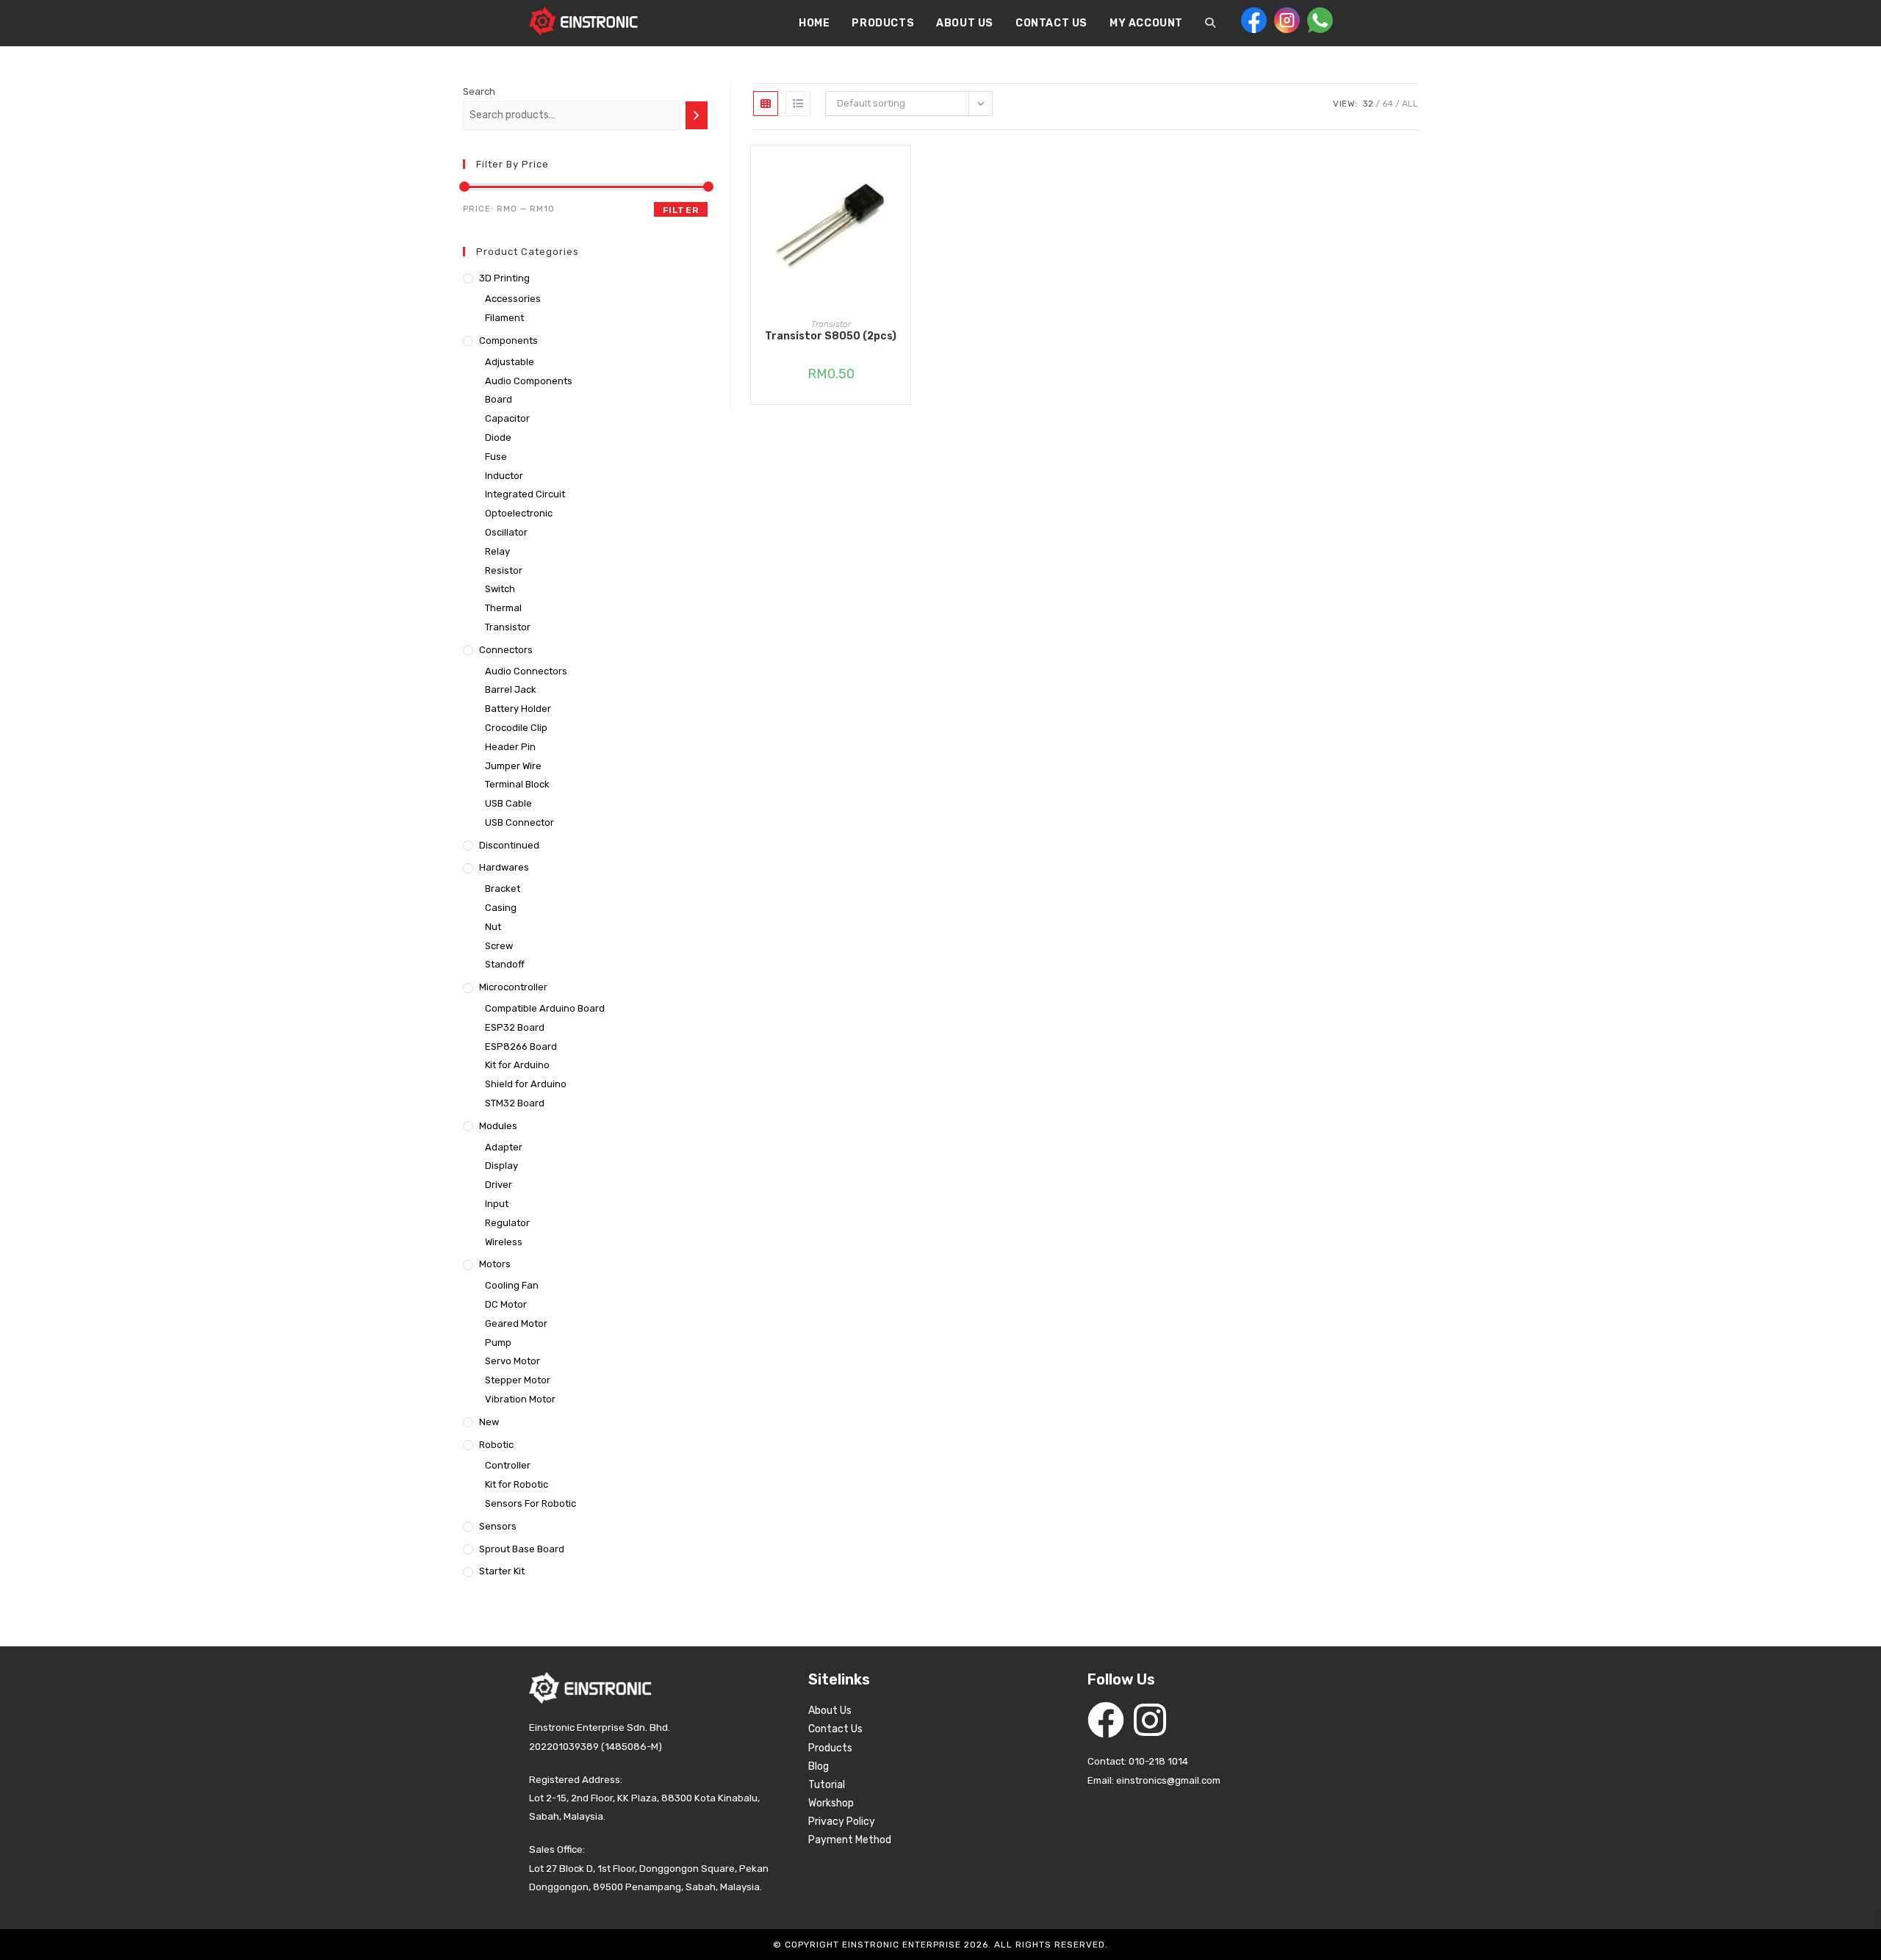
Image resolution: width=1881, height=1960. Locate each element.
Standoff (505, 964)
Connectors (506, 650)
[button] (903, 209)
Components (508, 341)
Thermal (503, 608)
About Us (830, 1711)
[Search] (697, 115)
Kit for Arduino (517, 1065)
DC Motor (506, 1304)
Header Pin (510, 747)
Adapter (504, 1147)
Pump (498, 1343)
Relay (497, 551)
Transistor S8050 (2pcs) (831, 336)
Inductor (504, 476)
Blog (819, 1766)
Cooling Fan (512, 1285)
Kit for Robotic (517, 1484)
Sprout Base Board (522, 1549)
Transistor (831, 324)
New (489, 1422)
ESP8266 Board (521, 1046)
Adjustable (510, 362)
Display (501, 1165)
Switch (500, 589)
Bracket (503, 889)
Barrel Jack (511, 689)
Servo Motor (512, 1361)
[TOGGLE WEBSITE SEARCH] (1210, 24)
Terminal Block (517, 784)
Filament (504, 318)
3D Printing (504, 278)
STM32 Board (515, 1103)
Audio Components (529, 381)
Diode (498, 437)
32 (1368, 104)
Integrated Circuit (525, 494)
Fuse (496, 457)
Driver (499, 1185)
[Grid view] (766, 104)
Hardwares (504, 867)
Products (830, 1748)
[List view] (798, 104)
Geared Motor (516, 1323)
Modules (498, 1126)
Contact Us (835, 1729)
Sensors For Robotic (531, 1503)
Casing (501, 908)
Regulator (507, 1223)
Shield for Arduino (526, 1084)
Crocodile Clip (516, 728)
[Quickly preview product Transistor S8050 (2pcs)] (903, 171)
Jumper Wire (513, 766)
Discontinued (509, 845)
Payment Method (850, 1840)
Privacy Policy (842, 1822)
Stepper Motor (518, 1380)
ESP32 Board (515, 1027)
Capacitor (507, 418)
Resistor (504, 570)
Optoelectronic (519, 513)
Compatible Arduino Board (545, 1008)
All (1410, 104)
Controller (508, 1465)
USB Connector (519, 822)
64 (1388, 104)
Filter (681, 210)
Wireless (504, 1242)
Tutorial (827, 1785)
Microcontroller (513, 987)
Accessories (513, 299)
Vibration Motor (520, 1399)
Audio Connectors (526, 671)
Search (479, 91)
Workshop (831, 1803)
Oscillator (506, 532)
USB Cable (508, 803)
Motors (495, 1264)
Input (497, 1204)
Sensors (498, 1526)
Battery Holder (518, 709)
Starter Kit (502, 1571)
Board (499, 399)
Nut (493, 927)
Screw (499, 946)
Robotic (496, 1445)
